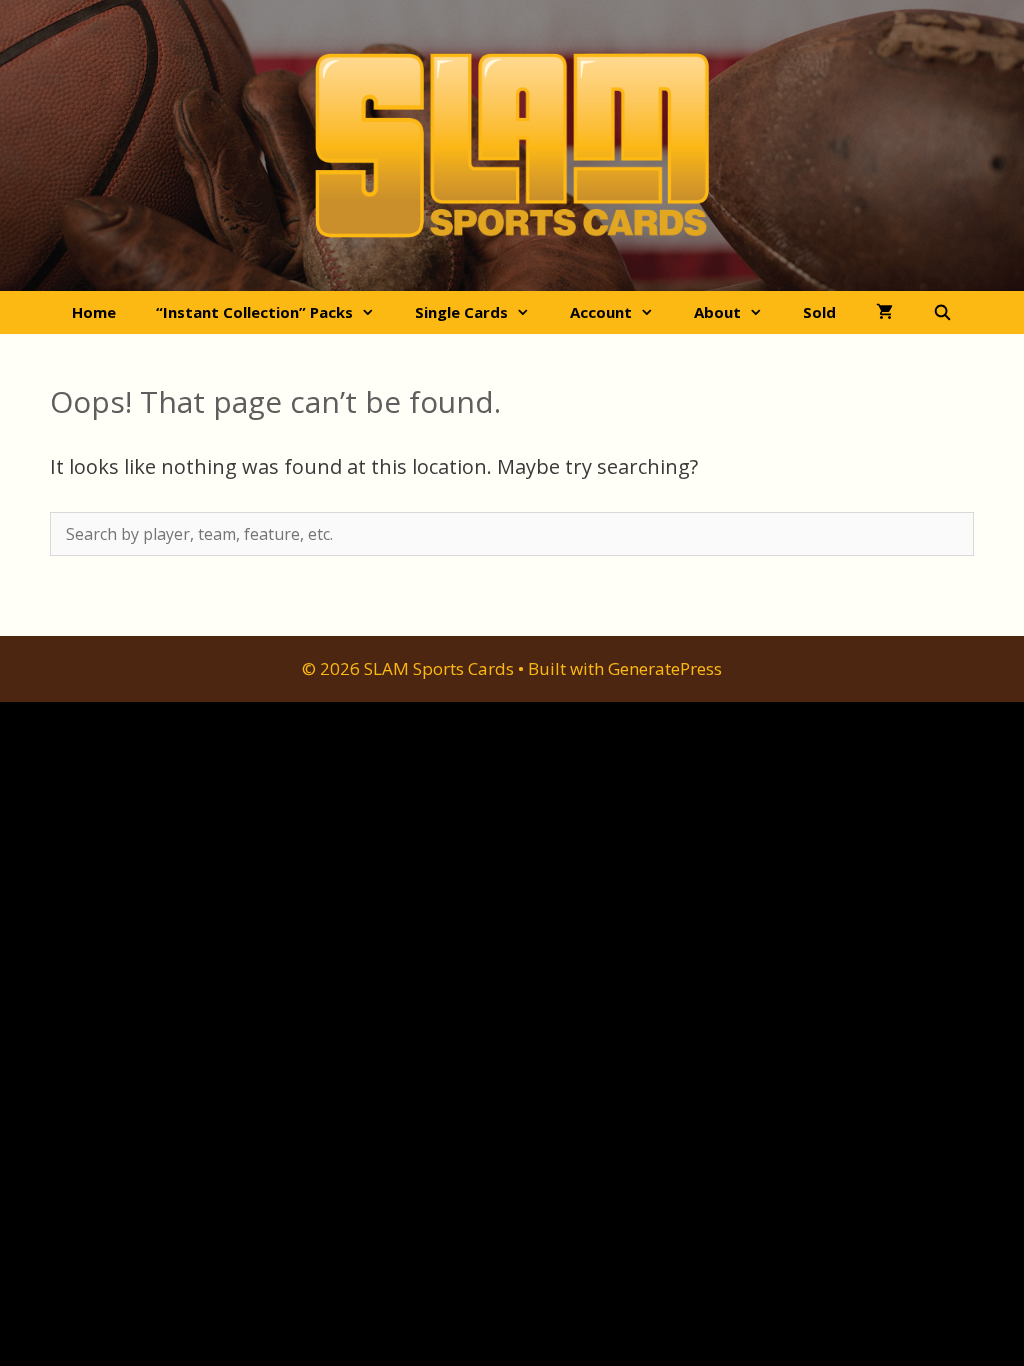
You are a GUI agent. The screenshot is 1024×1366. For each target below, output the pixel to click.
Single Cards (461, 312)
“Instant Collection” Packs (254, 312)
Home (94, 312)
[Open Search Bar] (942, 312)
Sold (819, 312)
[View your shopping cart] (884, 312)
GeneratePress (665, 668)
